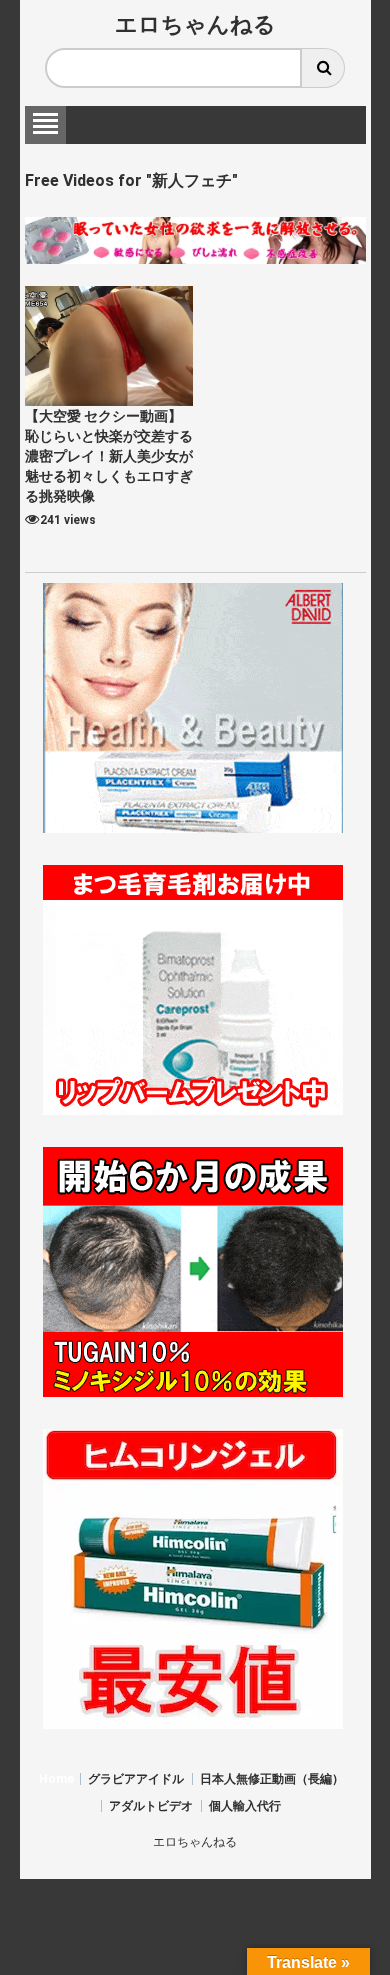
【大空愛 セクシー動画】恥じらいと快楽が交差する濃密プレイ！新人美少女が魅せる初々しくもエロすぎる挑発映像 (109, 456)
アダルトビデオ (151, 1806)
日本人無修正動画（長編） (272, 1779)
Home (56, 1779)
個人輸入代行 (245, 1806)
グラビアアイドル (136, 1779)
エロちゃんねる (195, 24)
